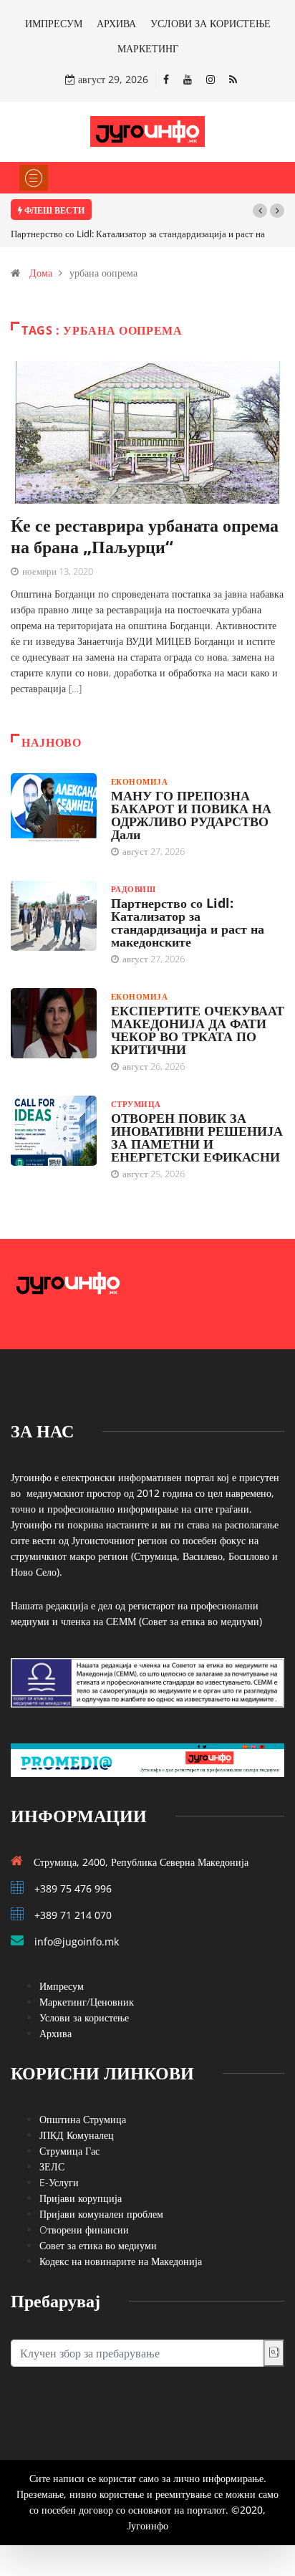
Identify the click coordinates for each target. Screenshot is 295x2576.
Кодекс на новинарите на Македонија (121, 2261)
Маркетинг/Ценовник (87, 2002)
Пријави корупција (81, 2198)
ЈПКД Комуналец (77, 2135)
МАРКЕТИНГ (148, 48)
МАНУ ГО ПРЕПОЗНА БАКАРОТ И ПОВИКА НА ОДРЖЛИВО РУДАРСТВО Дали (191, 815)
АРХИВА (116, 23)
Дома (41, 273)
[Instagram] (211, 79)
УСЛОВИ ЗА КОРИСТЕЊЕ (211, 23)
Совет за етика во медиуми (98, 2245)
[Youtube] (188, 79)
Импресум (62, 1986)
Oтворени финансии (84, 2230)
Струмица (136, 1104)
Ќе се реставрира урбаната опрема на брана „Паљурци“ (145, 536)
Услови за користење (84, 2017)
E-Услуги (59, 2182)
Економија (139, 781)
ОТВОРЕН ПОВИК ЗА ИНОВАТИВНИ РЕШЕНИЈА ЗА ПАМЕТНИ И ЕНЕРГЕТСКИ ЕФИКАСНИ (197, 1137)
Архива (55, 2033)
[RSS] (233, 79)
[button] (260, 211)
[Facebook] (166, 79)
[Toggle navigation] (34, 178)
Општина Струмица (83, 2119)
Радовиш (133, 889)
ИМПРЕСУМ (54, 23)
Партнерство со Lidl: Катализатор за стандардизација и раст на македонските (188, 922)
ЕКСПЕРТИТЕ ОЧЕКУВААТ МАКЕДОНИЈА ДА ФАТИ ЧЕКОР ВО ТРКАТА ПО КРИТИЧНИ (198, 1030)
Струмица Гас (69, 2151)
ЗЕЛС (52, 2166)
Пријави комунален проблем (101, 2214)
